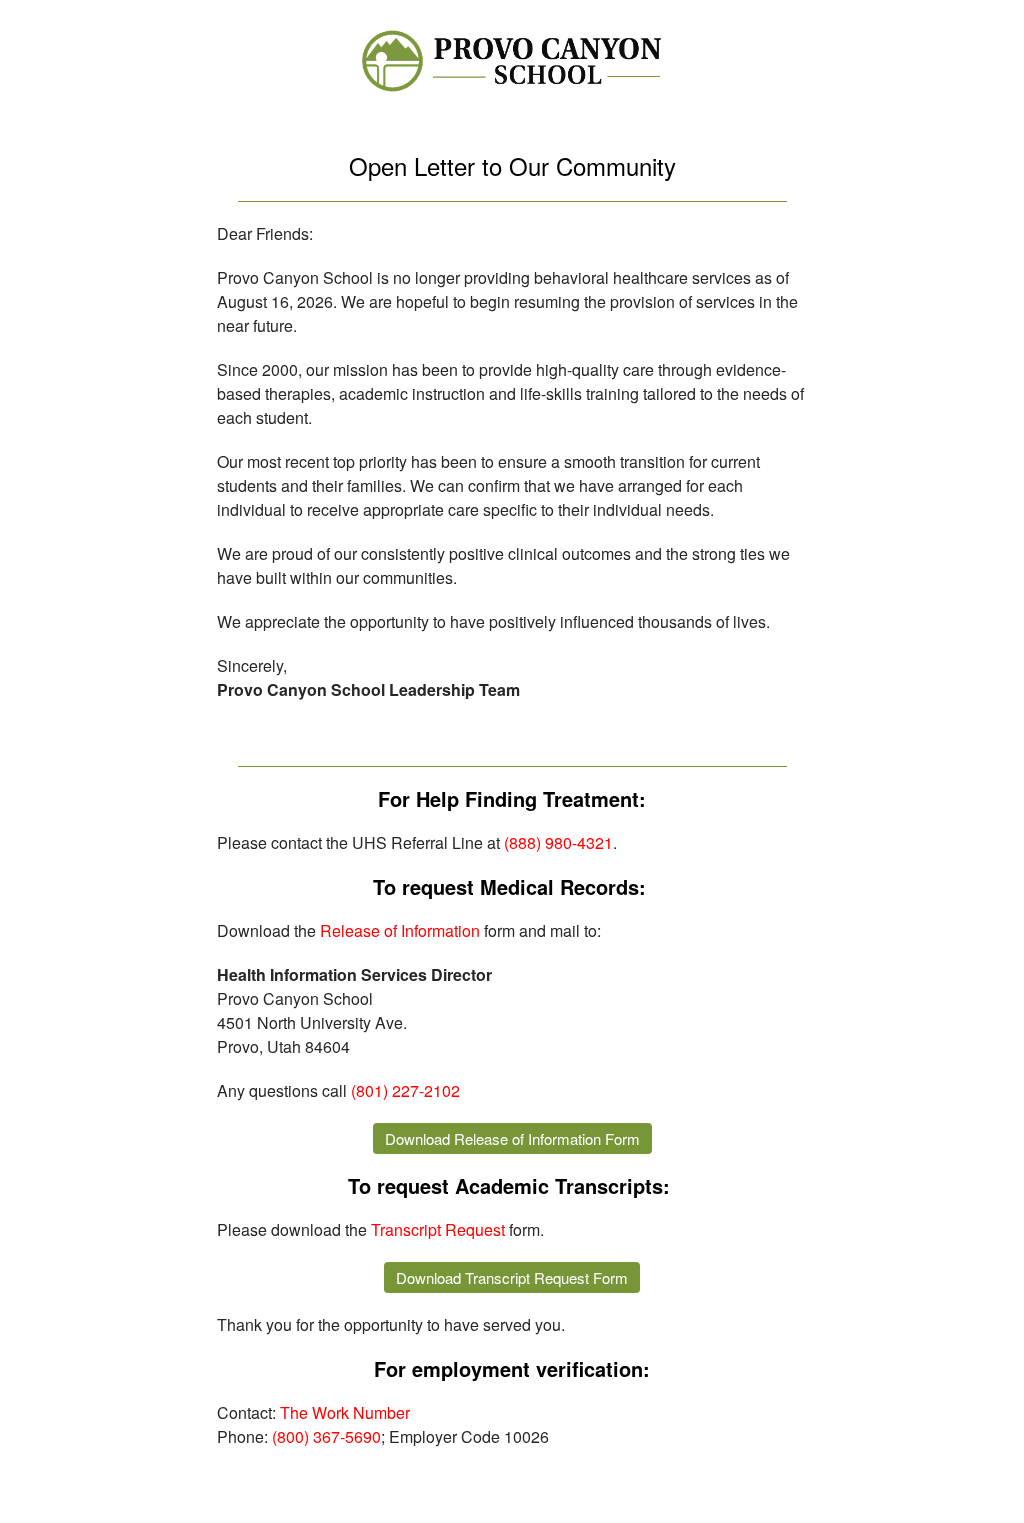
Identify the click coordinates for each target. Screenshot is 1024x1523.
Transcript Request (438, 1229)
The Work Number (345, 1412)
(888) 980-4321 (558, 842)
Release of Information (400, 930)
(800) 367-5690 (326, 1436)
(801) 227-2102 (405, 1090)
